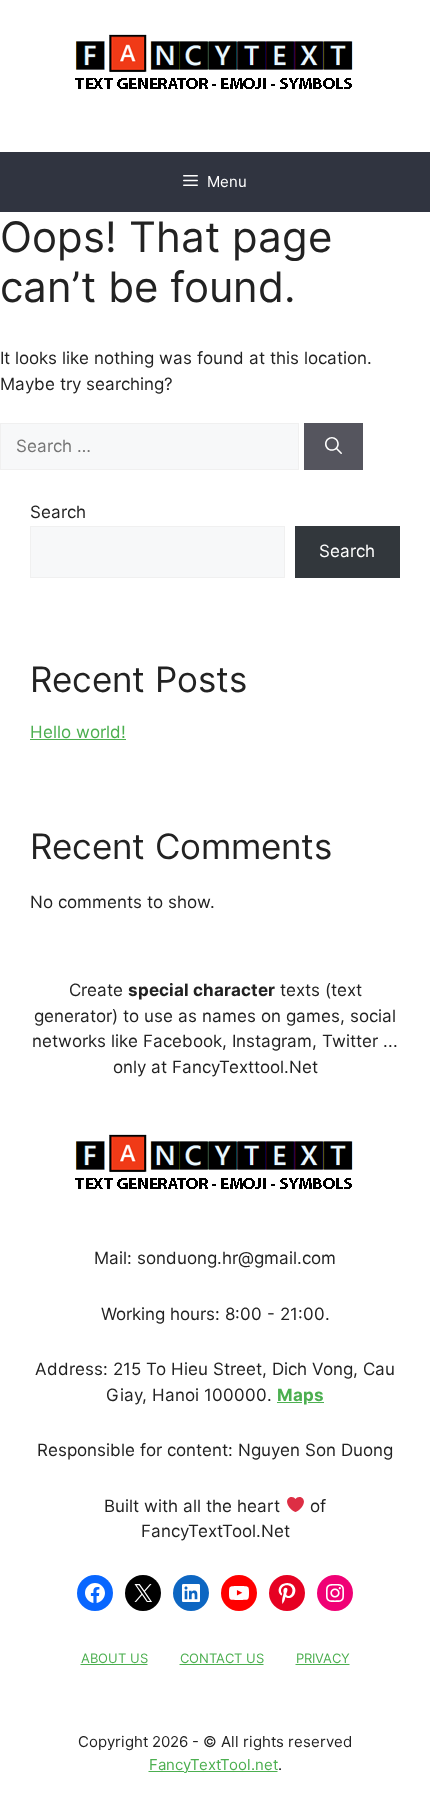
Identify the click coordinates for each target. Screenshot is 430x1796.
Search (58, 512)
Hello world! (78, 732)
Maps (300, 1395)
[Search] (333, 447)
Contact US (222, 1658)
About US (114, 1658)
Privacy (323, 1658)
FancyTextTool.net (213, 1764)
